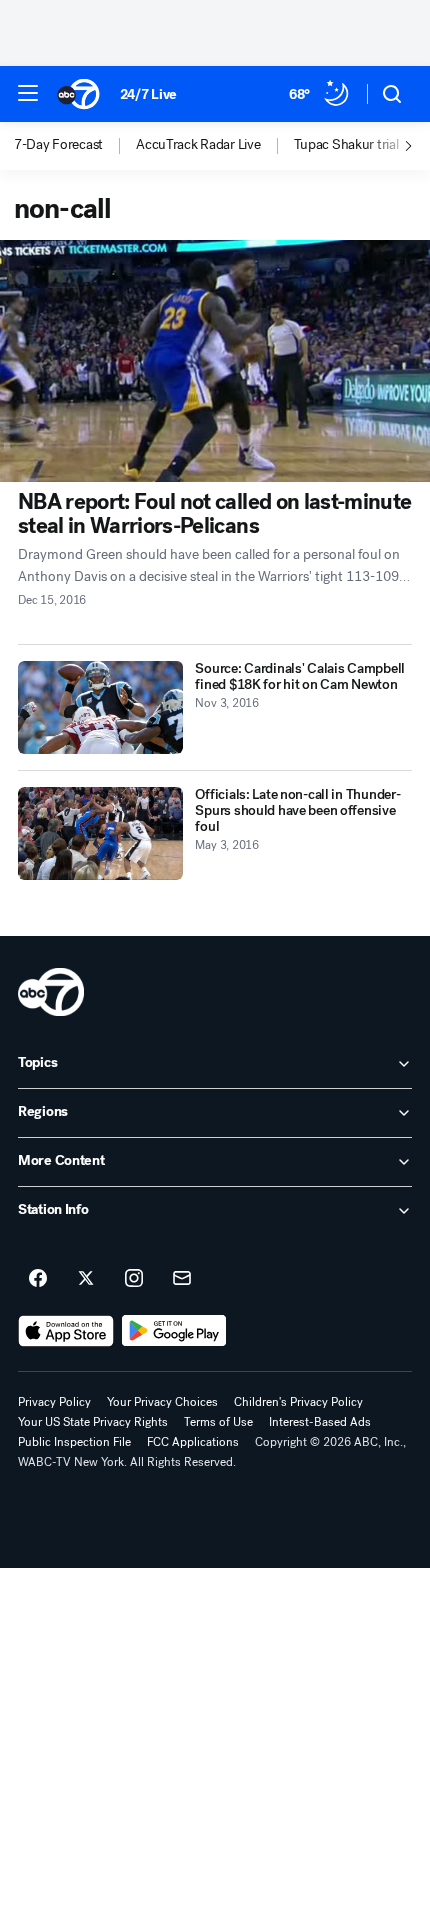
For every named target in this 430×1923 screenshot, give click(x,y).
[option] (75, 146)
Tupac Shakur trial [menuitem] (346, 145)
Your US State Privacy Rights (93, 1422)
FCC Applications (193, 1442)
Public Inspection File (74, 1442)
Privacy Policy (54, 1402)
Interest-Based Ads (320, 1422)
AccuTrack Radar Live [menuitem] (198, 145)
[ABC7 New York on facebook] (38, 1279)
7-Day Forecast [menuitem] (58, 145)
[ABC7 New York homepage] (78, 94)
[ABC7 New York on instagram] (134, 1279)
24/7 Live (148, 94)
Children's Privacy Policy (298, 1402)
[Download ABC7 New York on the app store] (66, 1331)
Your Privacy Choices (162, 1402)
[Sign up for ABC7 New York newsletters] (182, 1279)
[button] (28, 93)
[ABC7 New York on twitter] (86, 1279)
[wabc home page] (51, 992)
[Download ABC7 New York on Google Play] (174, 1331)
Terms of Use (218, 1422)
